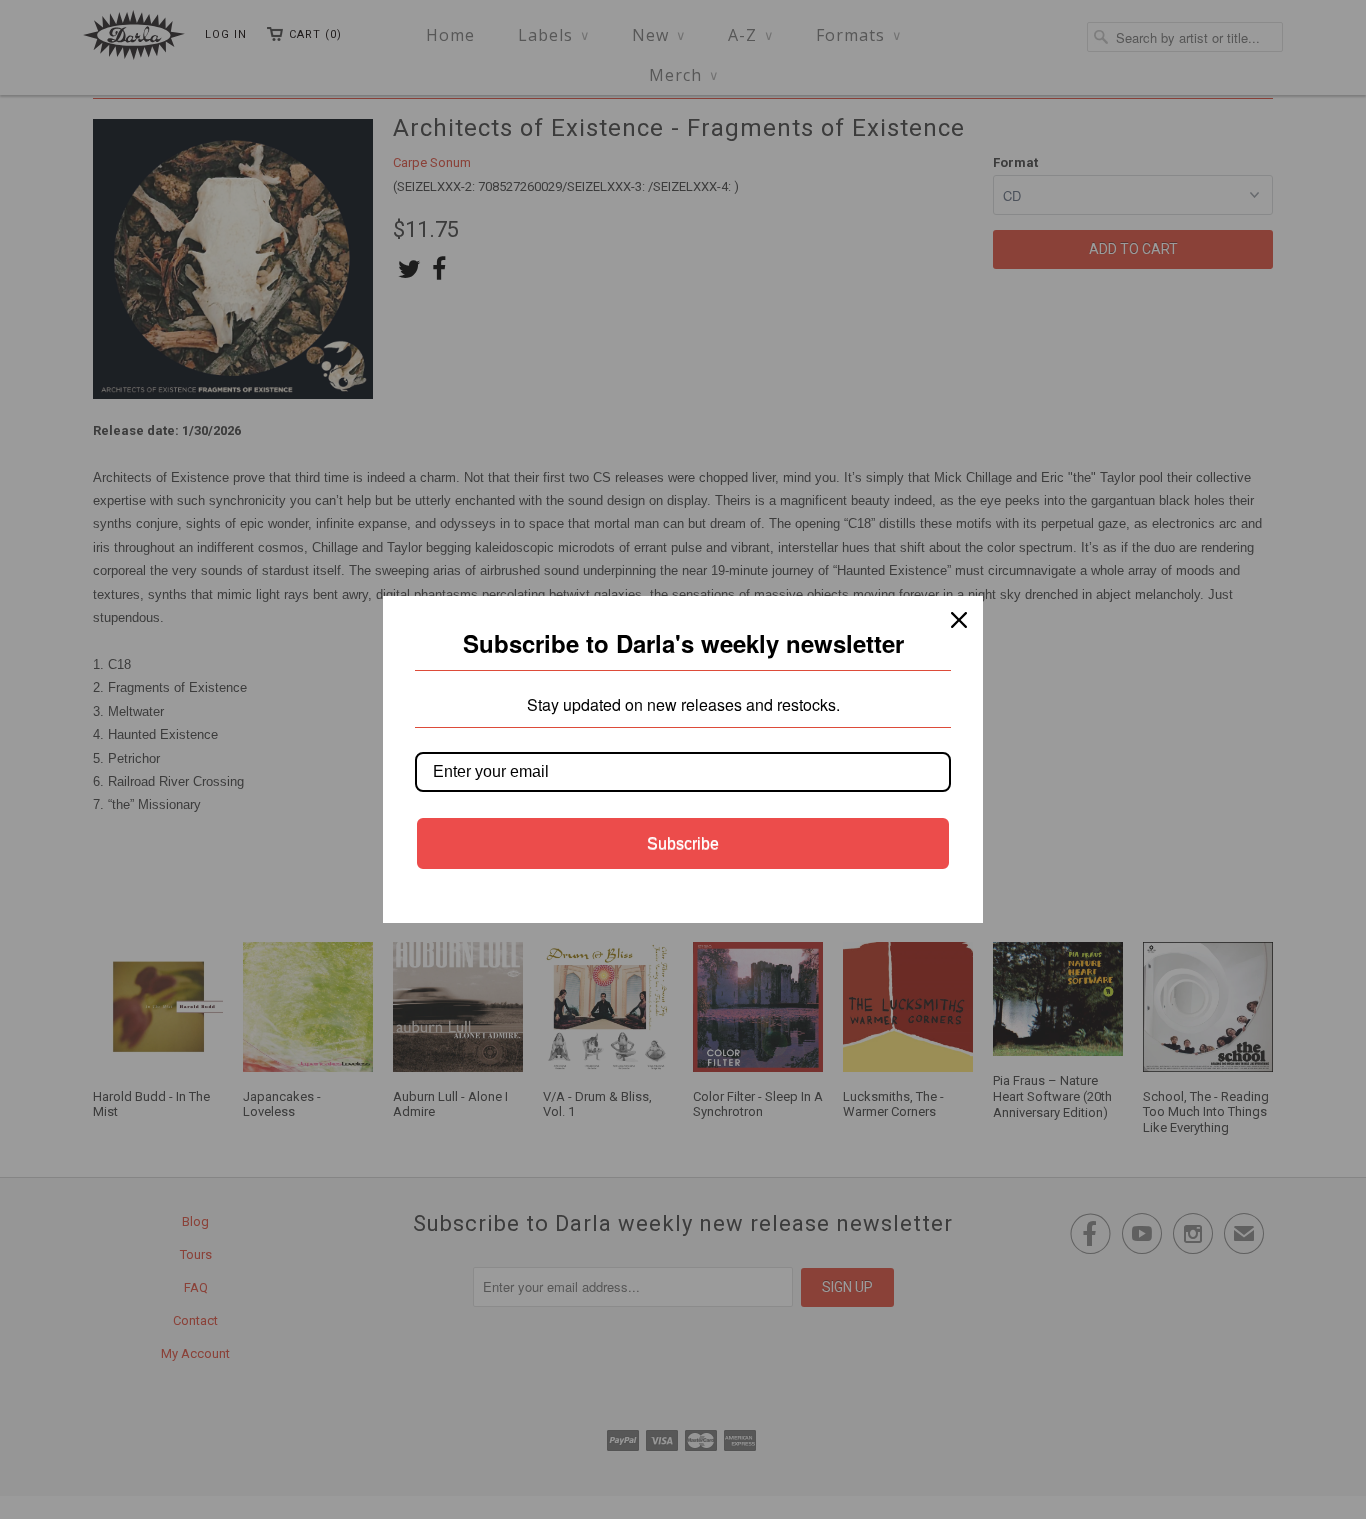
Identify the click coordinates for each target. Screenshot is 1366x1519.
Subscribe (683, 843)
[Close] (959, 620)
